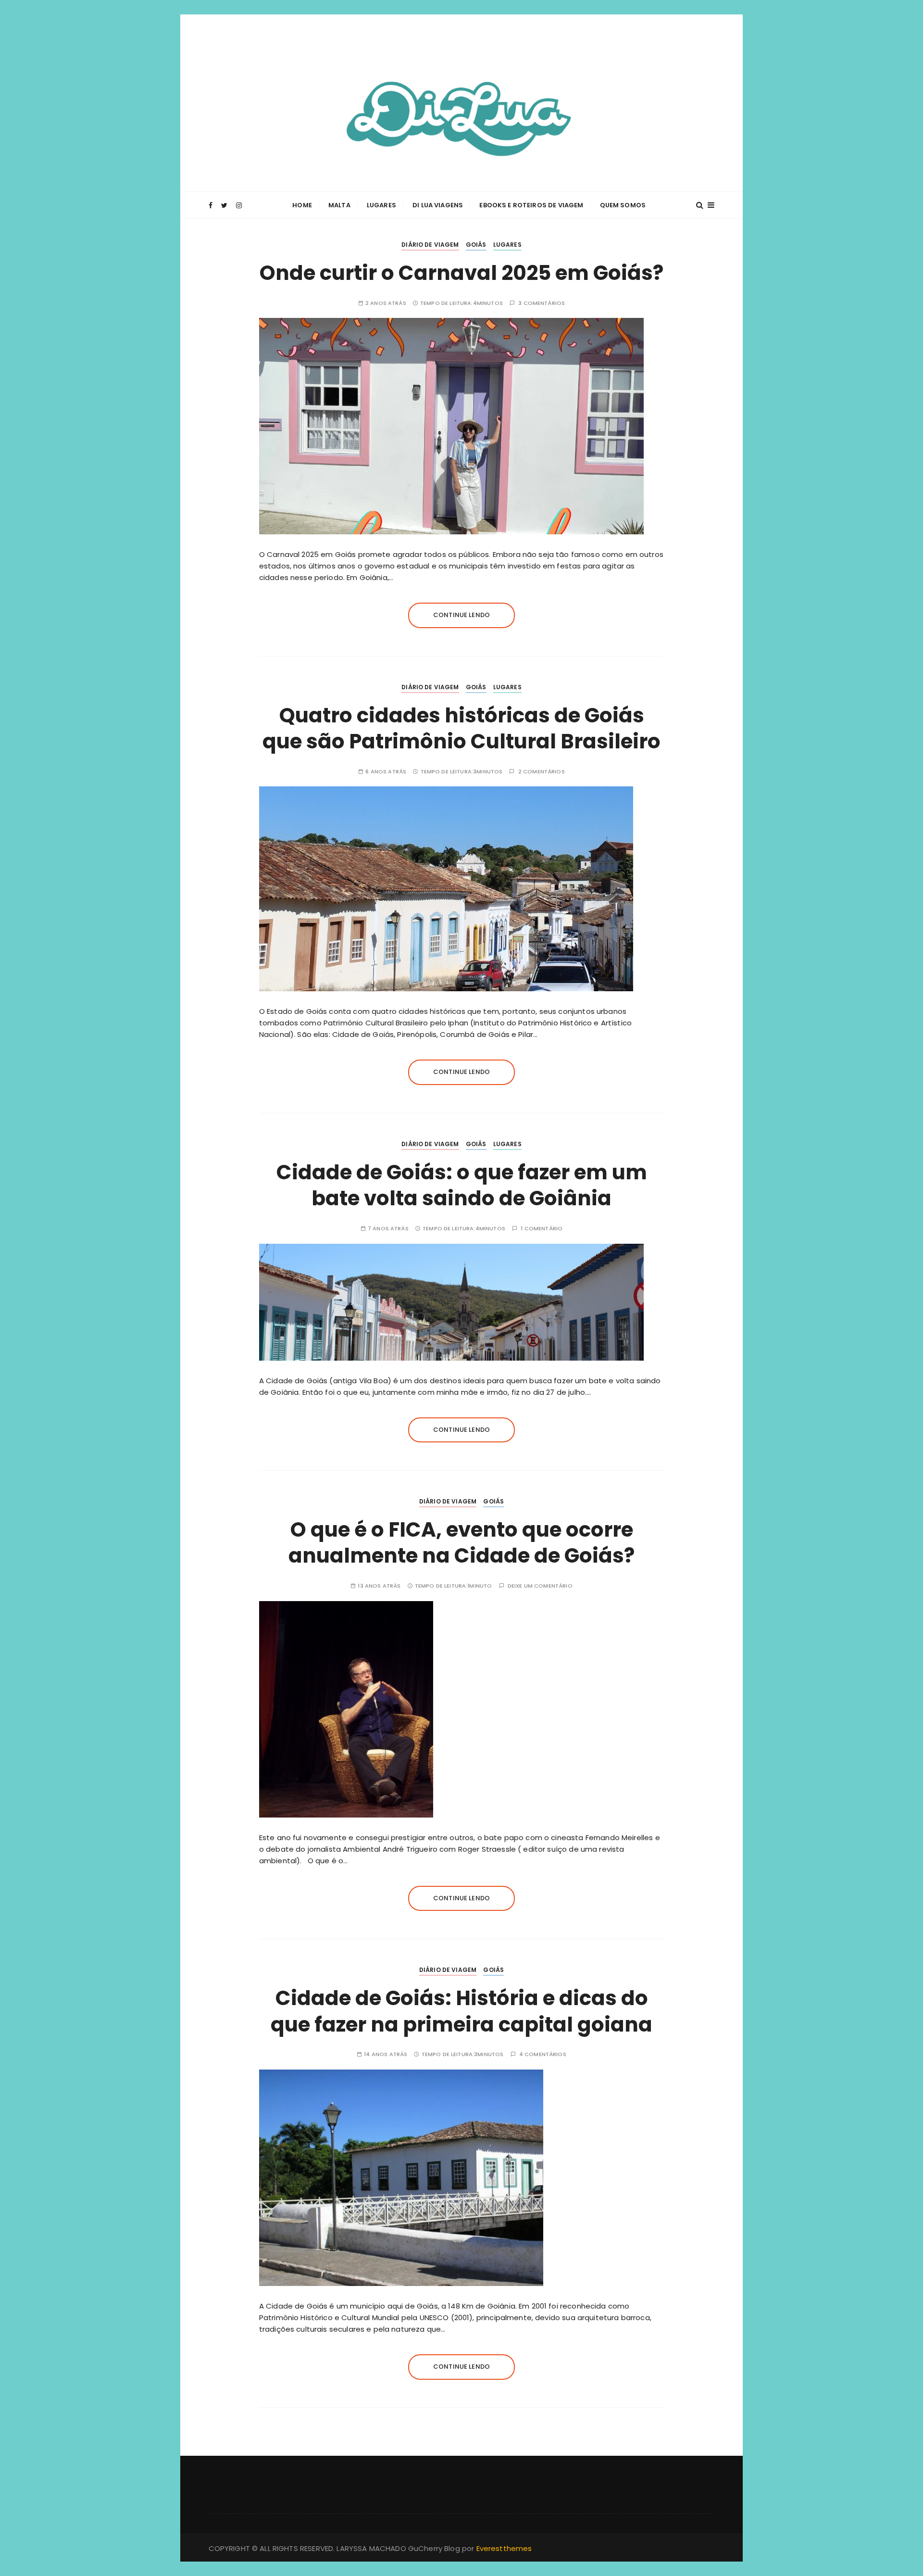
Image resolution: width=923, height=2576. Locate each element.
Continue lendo (461, 615)
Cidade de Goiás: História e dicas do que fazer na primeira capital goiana (461, 2011)
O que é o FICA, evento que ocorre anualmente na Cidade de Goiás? (461, 1543)
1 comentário (542, 1229)
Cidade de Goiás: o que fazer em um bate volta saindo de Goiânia (462, 1186)
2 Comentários (542, 772)
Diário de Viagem (430, 245)
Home (302, 205)
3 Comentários (542, 303)
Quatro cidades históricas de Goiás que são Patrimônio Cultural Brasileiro (461, 729)
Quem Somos (623, 205)
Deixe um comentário (540, 1586)
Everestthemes (504, 2548)
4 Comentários (543, 2054)
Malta (339, 205)
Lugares (381, 205)
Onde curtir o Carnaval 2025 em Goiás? (461, 273)
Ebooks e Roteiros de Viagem (531, 205)
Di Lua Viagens (438, 205)
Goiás (476, 245)
